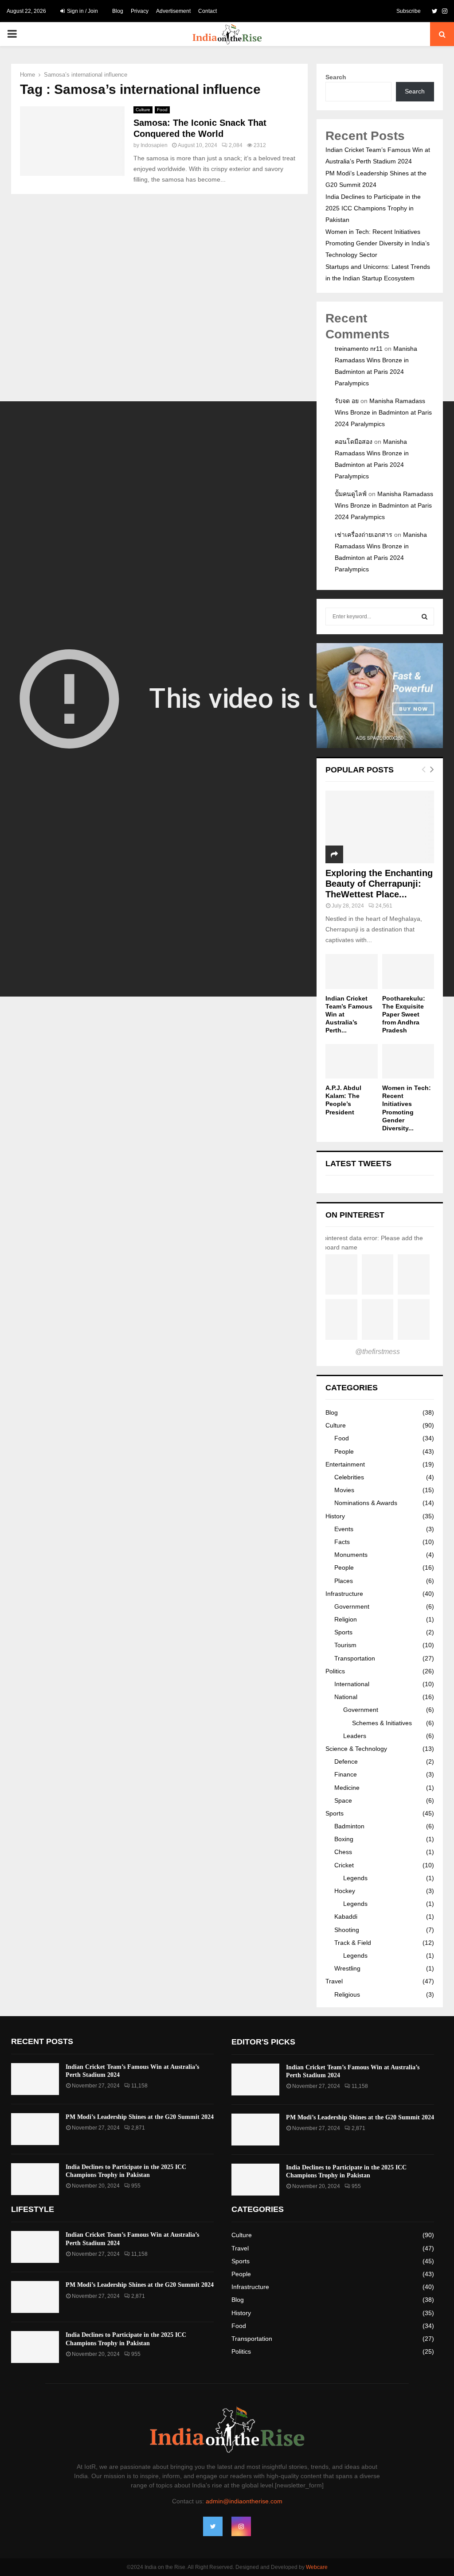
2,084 (236, 145)
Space (343, 1800)
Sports (343, 1632)
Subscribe (409, 11)
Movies (344, 1490)
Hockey (345, 1891)
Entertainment (345, 1464)
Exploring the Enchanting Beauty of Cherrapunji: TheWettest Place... (379, 884)
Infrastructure (344, 1594)
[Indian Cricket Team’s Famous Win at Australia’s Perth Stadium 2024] (352, 971)
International (352, 1684)
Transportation (355, 1658)
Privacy (140, 11)
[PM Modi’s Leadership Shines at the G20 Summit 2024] (35, 2129)
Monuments (351, 1555)
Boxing (344, 1839)
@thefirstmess (378, 1352)
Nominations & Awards (366, 1503)
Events (344, 1529)
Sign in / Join (82, 11)
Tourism (345, 1645)
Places (344, 1581)
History (335, 1516)
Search (336, 77)
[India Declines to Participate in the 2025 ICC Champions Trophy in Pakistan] (35, 2179)
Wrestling (347, 1968)
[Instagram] (241, 2526)
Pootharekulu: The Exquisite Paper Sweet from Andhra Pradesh (404, 1014)
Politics (335, 1671)
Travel (334, 1981)
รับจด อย (347, 401)
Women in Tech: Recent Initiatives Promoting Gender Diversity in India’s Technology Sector (378, 243)
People (344, 1451)
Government (352, 1606)
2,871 (138, 2128)
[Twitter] (213, 2526)
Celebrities (349, 1477)
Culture (143, 110)
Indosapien (154, 145)
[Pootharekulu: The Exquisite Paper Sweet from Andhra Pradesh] (408, 971)
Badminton (349, 1826)
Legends (355, 1878)
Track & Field (353, 1943)
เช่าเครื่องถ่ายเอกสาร (364, 535)
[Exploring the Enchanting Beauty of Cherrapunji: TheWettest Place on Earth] (380, 827)
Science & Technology (356, 1749)
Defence (346, 1761)
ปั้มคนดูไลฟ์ (351, 494)
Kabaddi (346, 1916)
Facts (342, 1542)
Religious (347, 1994)
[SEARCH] (425, 617)
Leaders (355, 1736)
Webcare (317, 2567)
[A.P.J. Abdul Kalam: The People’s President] (352, 1061)
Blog (118, 11)
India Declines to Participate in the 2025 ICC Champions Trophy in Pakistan (373, 208)
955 (136, 2186)
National (346, 1697)
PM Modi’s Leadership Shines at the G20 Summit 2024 (140, 2117)
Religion (346, 1619)
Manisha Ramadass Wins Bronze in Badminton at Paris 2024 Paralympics (383, 412)
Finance (346, 1774)
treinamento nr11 (359, 349)
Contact (207, 11)
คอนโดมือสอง (354, 442)
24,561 (384, 906)
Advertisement (173, 11)
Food (162, 110)
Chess (343, 1852)
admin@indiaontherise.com (244, 2501)
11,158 (139, 2086)
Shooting (347, 1930)
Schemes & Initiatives (382, 1723)
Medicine (347, 1788)
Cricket (344, 1865)
